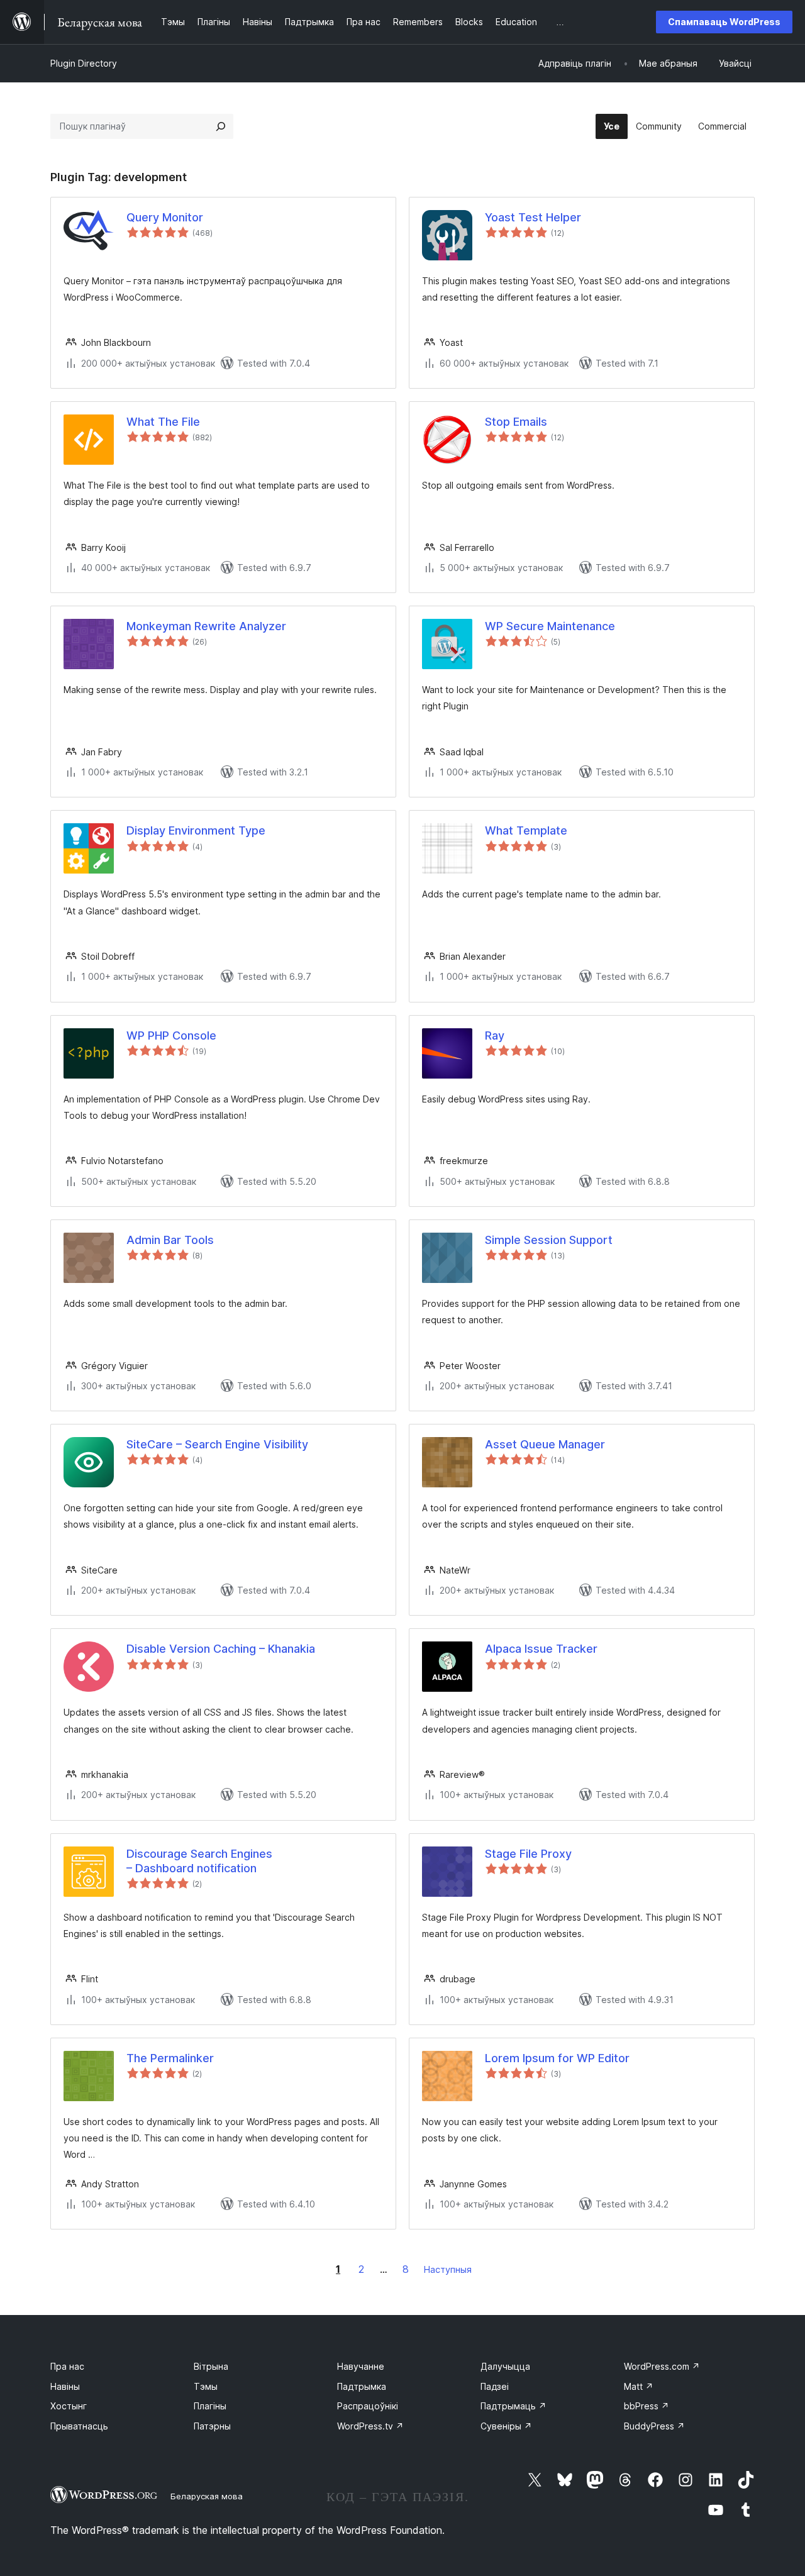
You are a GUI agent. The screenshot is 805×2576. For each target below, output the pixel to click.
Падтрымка (362, 2386)
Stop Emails (516, 422)
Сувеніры (506, 2426)
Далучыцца (505, 2366)
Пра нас (67, 2366)
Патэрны (212, 2426)
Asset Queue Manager (545, 1444)
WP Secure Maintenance (550, 626)
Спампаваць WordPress (724, 22)
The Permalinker (170, 2058)
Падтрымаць (514, 2406)
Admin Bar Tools (170, 1240)
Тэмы (206, 2386)
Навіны (65, 2386)
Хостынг (69, 2406)
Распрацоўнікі (368, 2406)
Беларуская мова (207, 2496)
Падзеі (495, 2386)
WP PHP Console (171, 1035)
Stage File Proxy (528, 1854)
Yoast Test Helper (533, 217)
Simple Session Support (549, 1240)
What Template (526, 830)
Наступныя (448, 2269)
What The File (163, 422)
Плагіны (210, 2406)
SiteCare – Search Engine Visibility (217, 1444)
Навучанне (361, 2366)
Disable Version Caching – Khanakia (221, 1649)
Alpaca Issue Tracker (541, 1649)
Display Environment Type (196, 830)
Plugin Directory (84, 63)
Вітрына (211, 2366)
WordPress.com (662, 2366)
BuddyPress (654, 2426)
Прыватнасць (79, 2426)
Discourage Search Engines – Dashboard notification (199, 1861)
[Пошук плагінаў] (221, 126)
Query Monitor (165, 217)
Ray (495, 1035)
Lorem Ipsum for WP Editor (557, 2058)
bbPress (647, 2406)
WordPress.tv (370, 2426)
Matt (639, 2386)
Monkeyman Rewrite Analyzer (206, 626)
